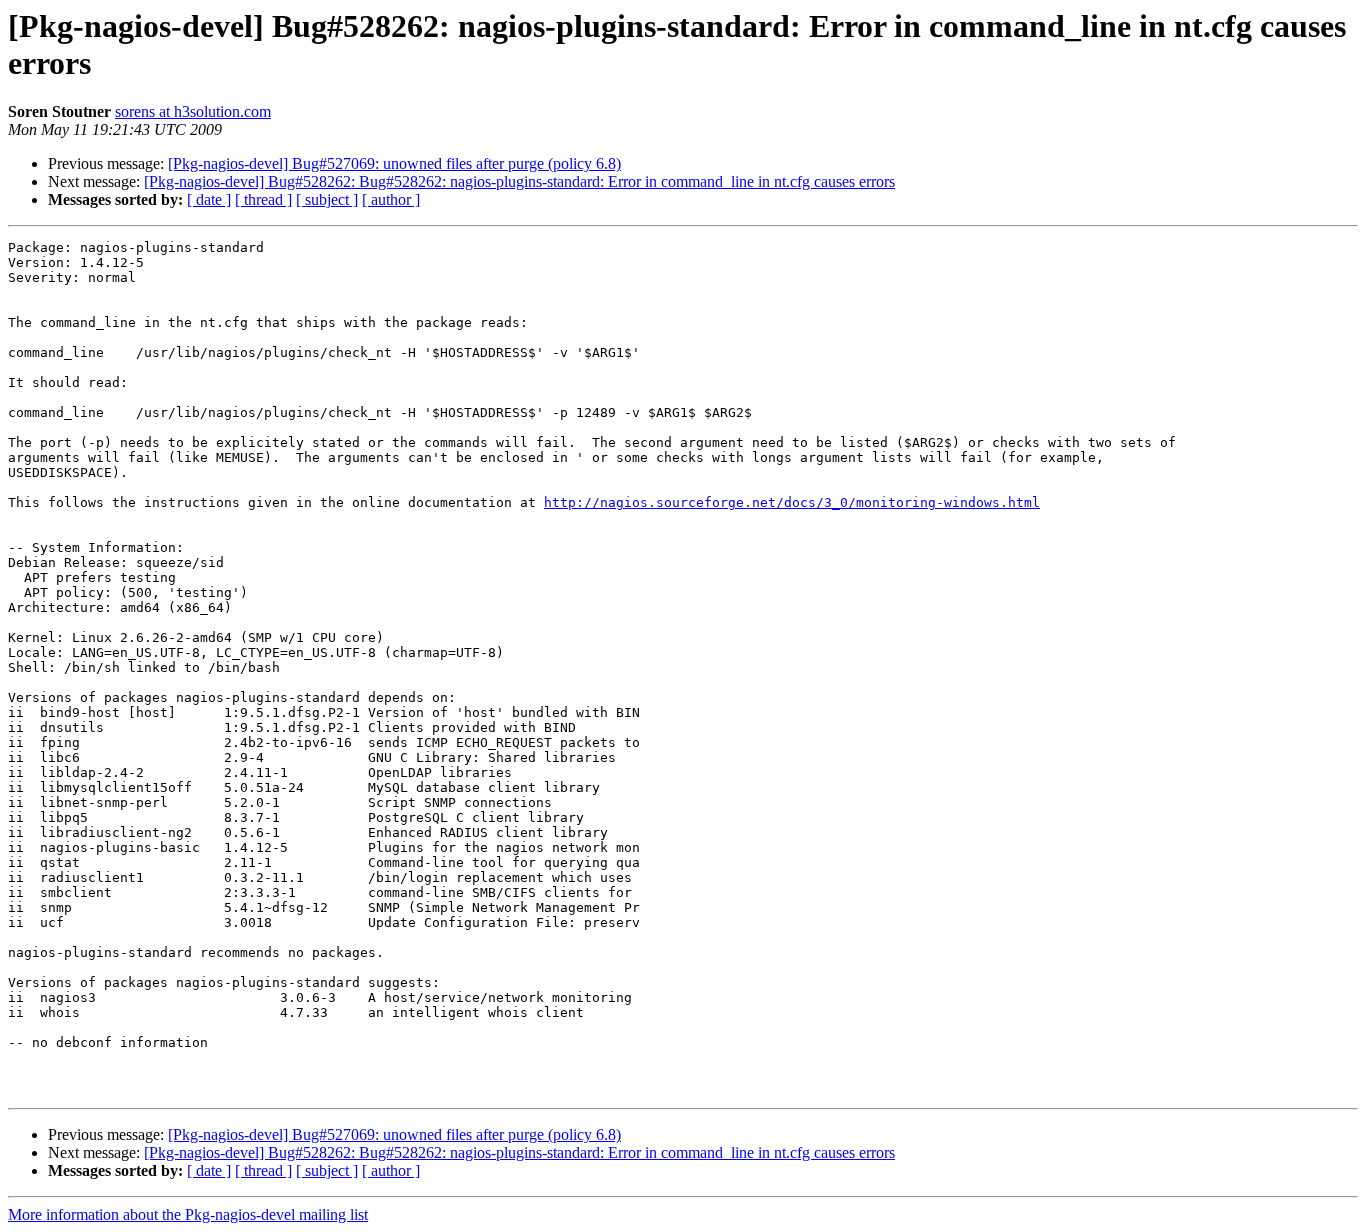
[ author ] (391, 199)
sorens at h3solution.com (193, 111)
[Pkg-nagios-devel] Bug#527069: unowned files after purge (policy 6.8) (394, 163)
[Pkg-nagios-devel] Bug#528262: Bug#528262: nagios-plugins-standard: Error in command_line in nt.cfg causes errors (519, 181)
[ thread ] (263, 199)
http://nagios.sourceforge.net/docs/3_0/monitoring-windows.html (792, 502)
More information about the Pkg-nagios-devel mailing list (188, 1214)
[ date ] (209, 199)
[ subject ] (327, 199)
